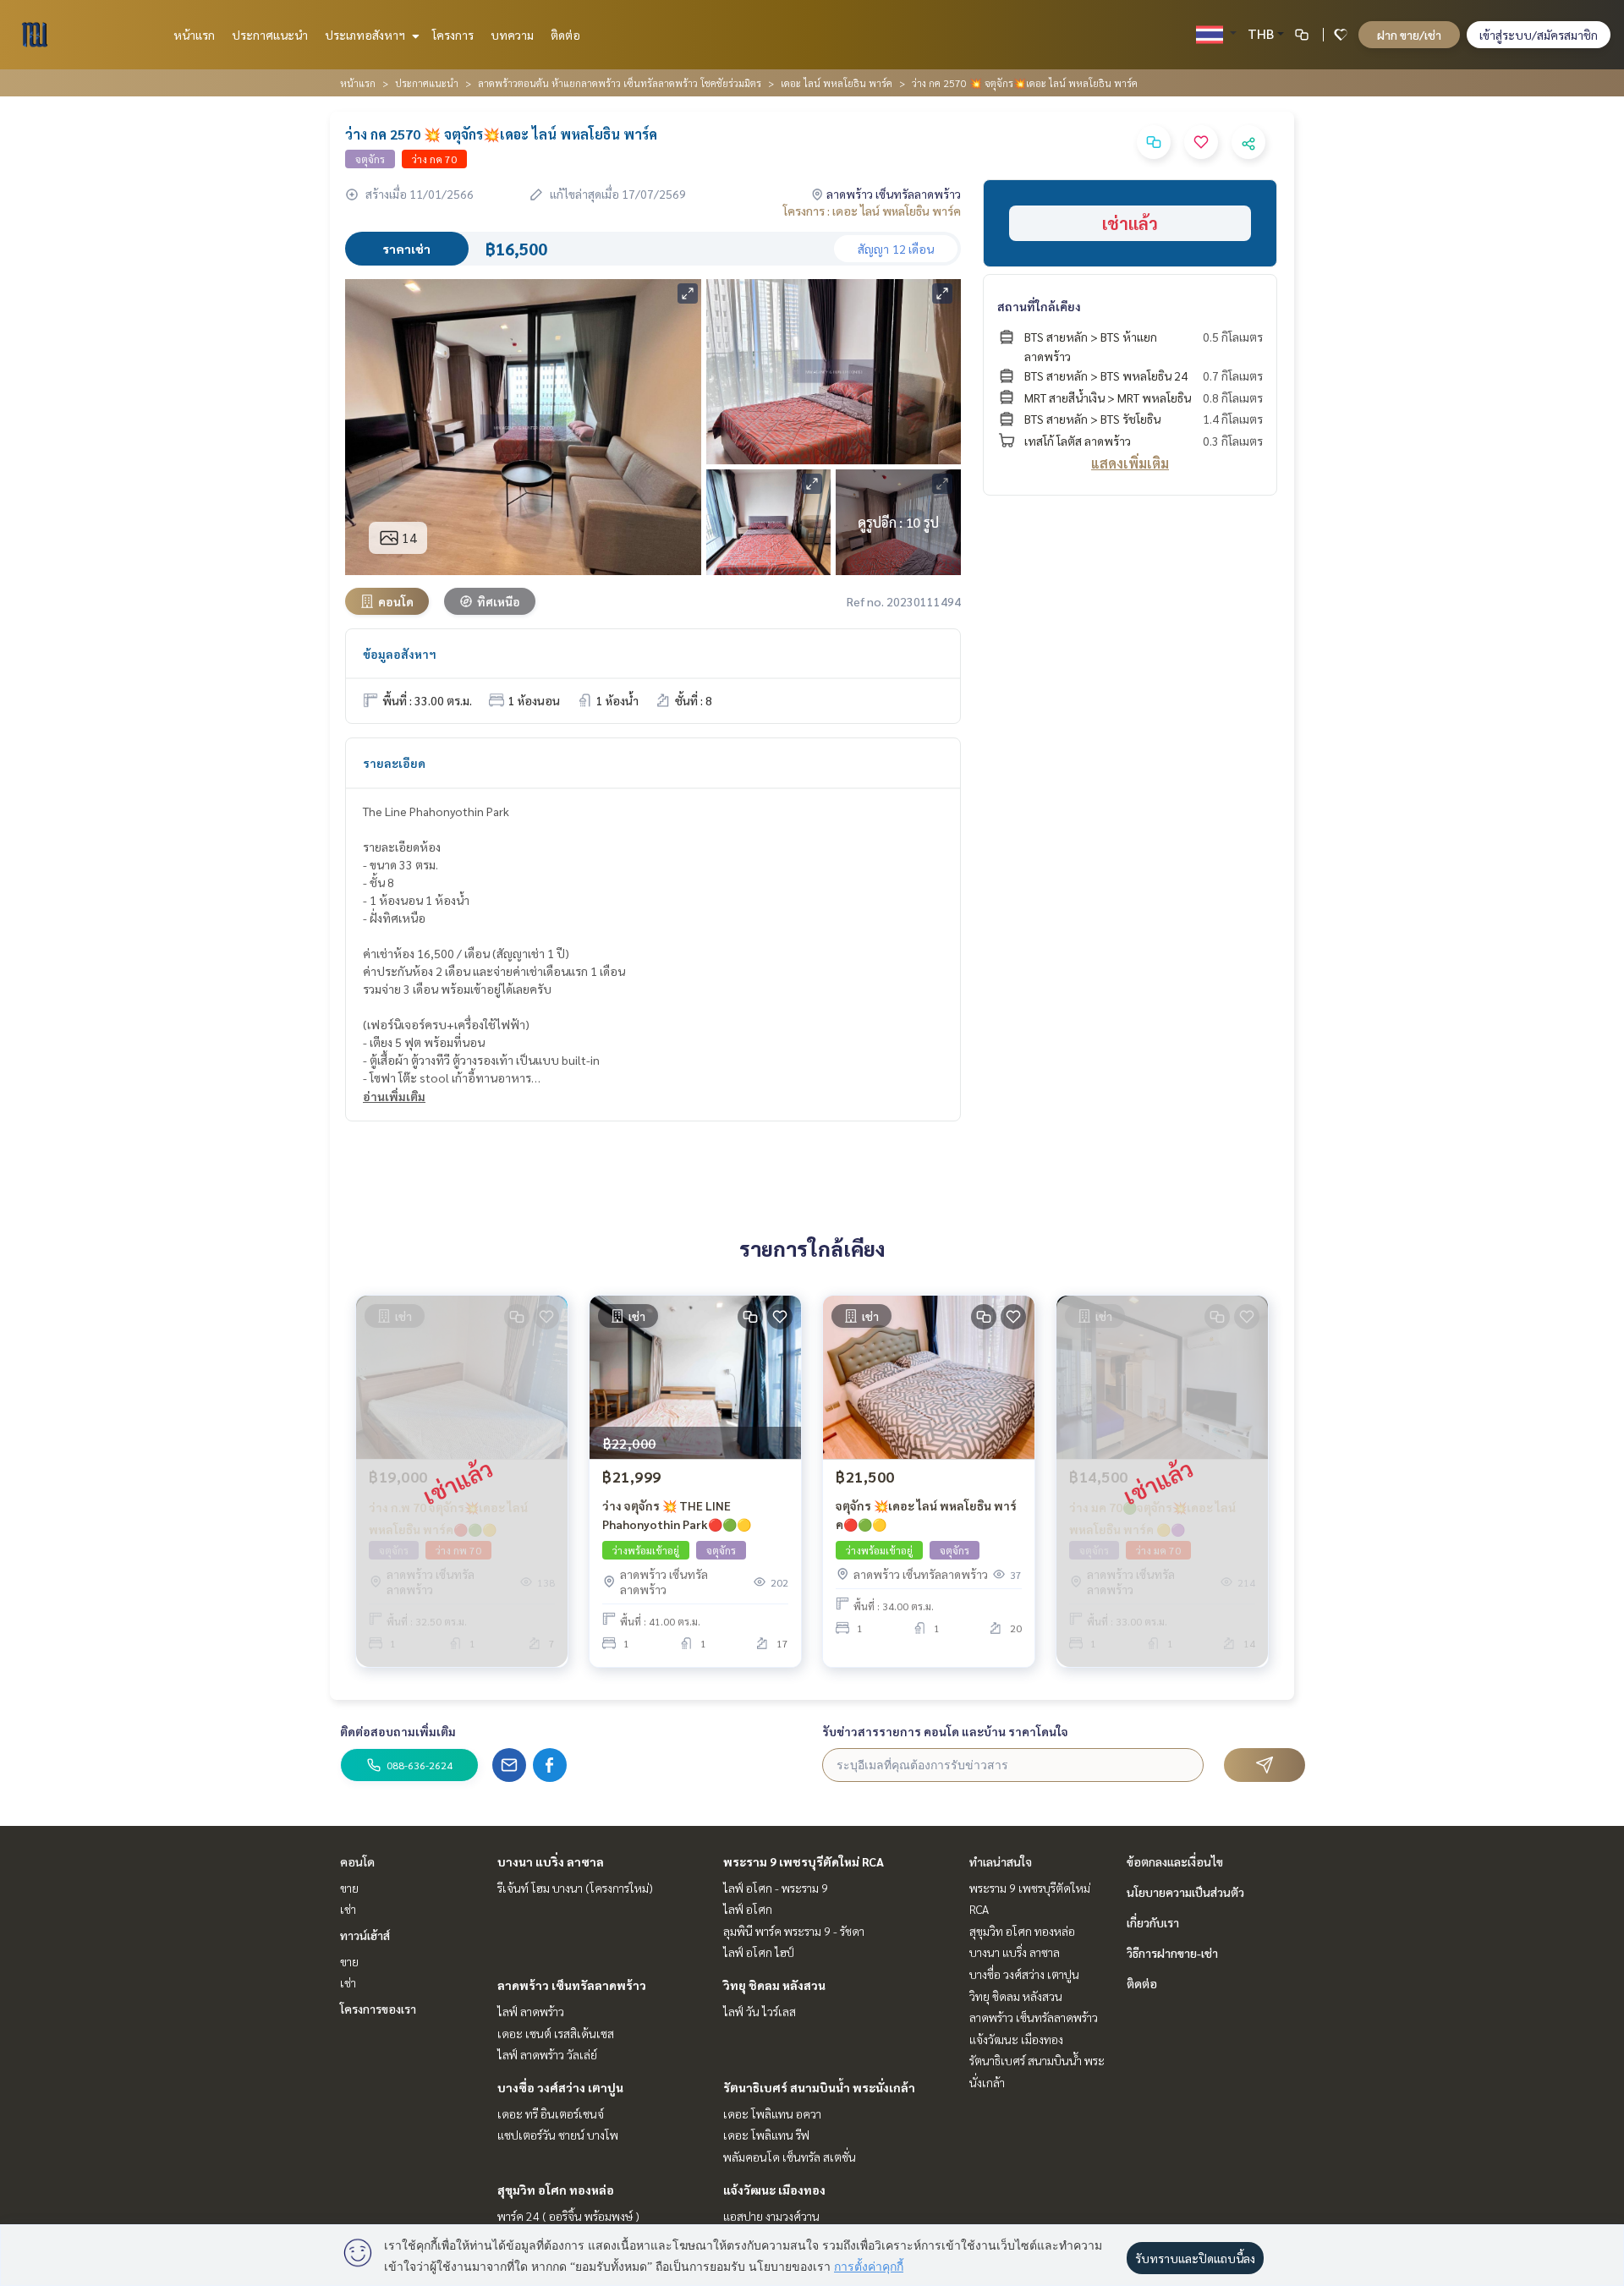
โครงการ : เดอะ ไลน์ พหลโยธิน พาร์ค (872, 211)
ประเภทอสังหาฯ (366, 35)
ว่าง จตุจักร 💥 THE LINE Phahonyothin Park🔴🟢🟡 (677, 1515)
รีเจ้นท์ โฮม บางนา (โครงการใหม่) (575, 1888)
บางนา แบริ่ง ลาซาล (551, 1861)
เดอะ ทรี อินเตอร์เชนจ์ (551, 2113)
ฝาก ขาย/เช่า (1409, 35)
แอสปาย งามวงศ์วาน (771, 2216)
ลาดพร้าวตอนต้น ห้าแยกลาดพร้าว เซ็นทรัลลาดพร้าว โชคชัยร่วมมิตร (620, 83)
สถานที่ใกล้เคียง (1039, 306)
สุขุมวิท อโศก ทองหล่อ (556, 2190)
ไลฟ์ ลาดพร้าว (531, 2011)
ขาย (349, 1888)
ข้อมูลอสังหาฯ (400, 654)
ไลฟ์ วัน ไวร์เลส (760, 2011)
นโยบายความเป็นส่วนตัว (1185, 1892)
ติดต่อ (565, 35)
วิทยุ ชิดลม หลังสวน (774, 1985)
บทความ (512, 35)
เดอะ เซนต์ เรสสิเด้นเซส (556, 2033)
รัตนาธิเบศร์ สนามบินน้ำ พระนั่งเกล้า (819, 2087)
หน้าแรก (194, 35)
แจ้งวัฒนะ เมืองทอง (774, 2190)
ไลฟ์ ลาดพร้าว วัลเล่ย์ (547, 2054)
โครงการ (453, 35)
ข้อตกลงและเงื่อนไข (1175, 1861)
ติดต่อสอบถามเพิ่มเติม (398, 1731)
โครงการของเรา (378, 2009)
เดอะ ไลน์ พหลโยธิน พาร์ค (837, 83)
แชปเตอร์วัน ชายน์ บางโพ (558, 2135)
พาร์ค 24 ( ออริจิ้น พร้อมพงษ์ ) (568, 2216)
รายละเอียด (394, 763)
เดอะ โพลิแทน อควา (772, 2113)
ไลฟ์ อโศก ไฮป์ (759, 1952)
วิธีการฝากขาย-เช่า (1172, 1953)
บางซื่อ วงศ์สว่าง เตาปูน (560, 2087)
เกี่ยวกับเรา (1153, 1922)
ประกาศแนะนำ (270, 35)
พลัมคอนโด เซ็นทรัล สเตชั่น (790, 2157)
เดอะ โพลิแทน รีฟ (766, 2135)
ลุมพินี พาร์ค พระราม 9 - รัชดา (794, 1931)
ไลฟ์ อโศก (748, 1909)
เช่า (348, 1909)
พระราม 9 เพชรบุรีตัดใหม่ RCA (804, 1861)
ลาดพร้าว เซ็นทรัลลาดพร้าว (572, 1985)
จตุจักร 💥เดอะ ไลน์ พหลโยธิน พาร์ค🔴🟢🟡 (926, 1515)
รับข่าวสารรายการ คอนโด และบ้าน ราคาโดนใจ (945, 1731)
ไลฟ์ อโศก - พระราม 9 (776, 1888)
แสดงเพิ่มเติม (1130, 463)
